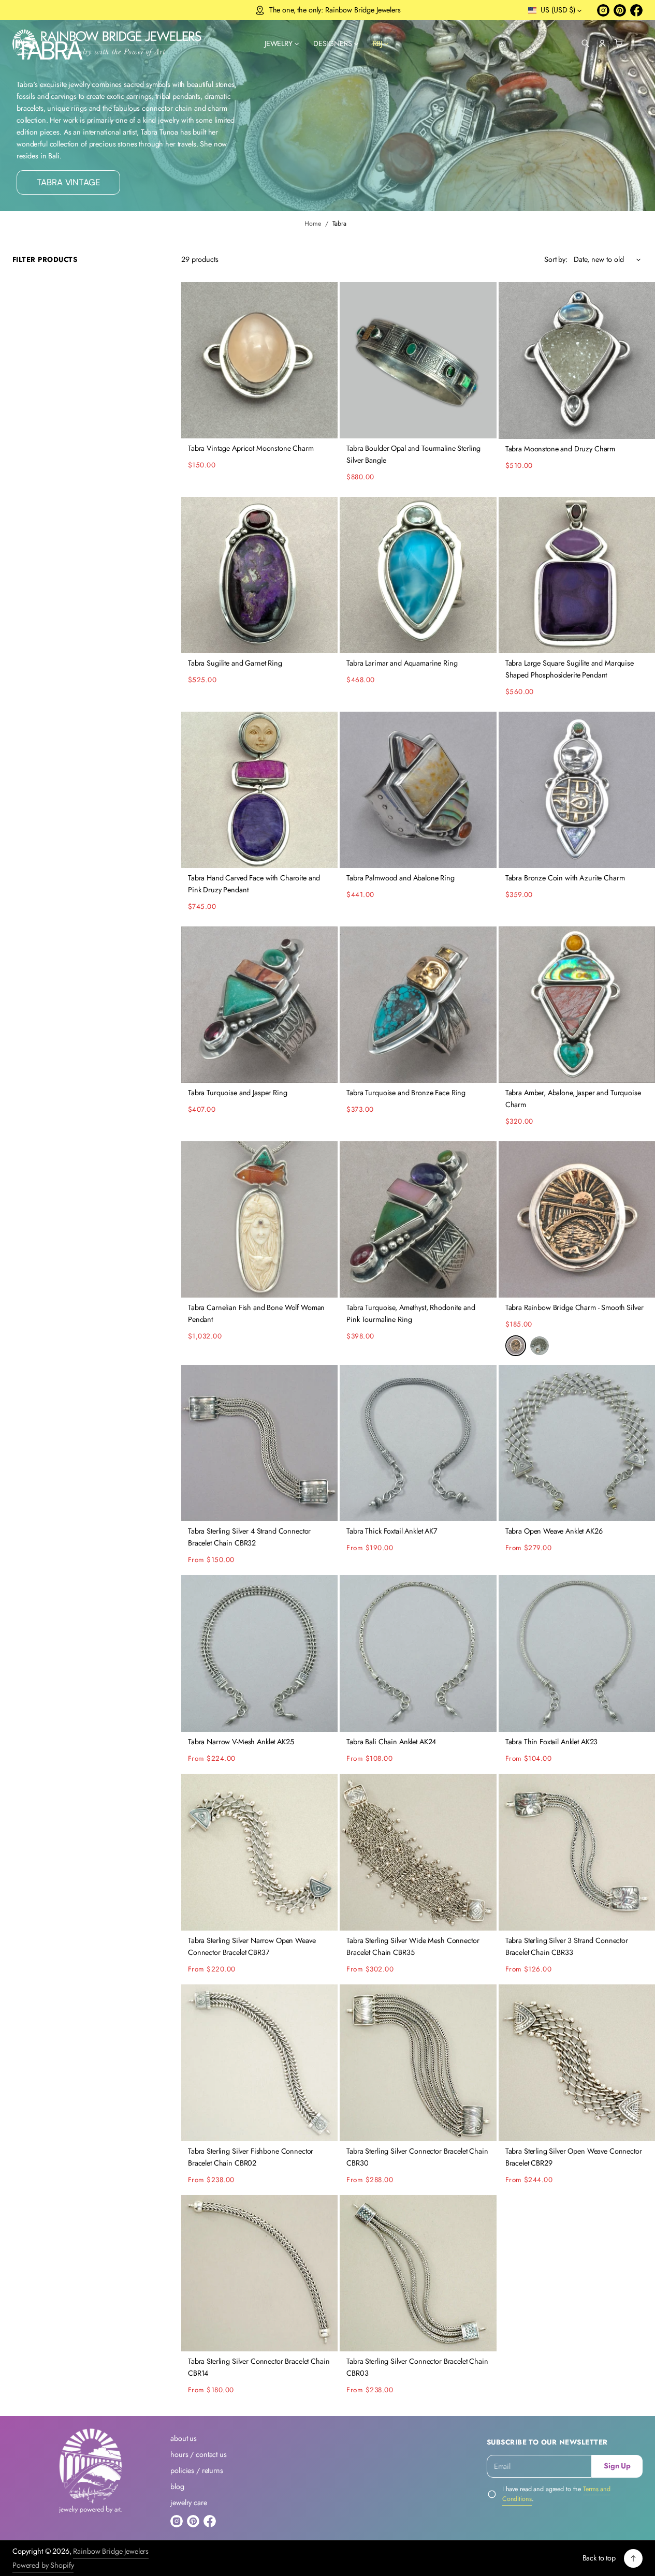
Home (313, 224)
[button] (586, 43)
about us (184, 2438)
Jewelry (279, 43)
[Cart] (619, 43)
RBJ (378, 43)
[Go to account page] (602, 43)
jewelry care (188, 2503)
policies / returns (196, 2470)
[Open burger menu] (636, 43)
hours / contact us (198, 2454)
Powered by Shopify (43, 2565)
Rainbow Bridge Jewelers (111, 2551)
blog (177, 2486)
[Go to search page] (586, 43)
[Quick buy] (324, 425)
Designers (333, 43)
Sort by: (556, 259)
